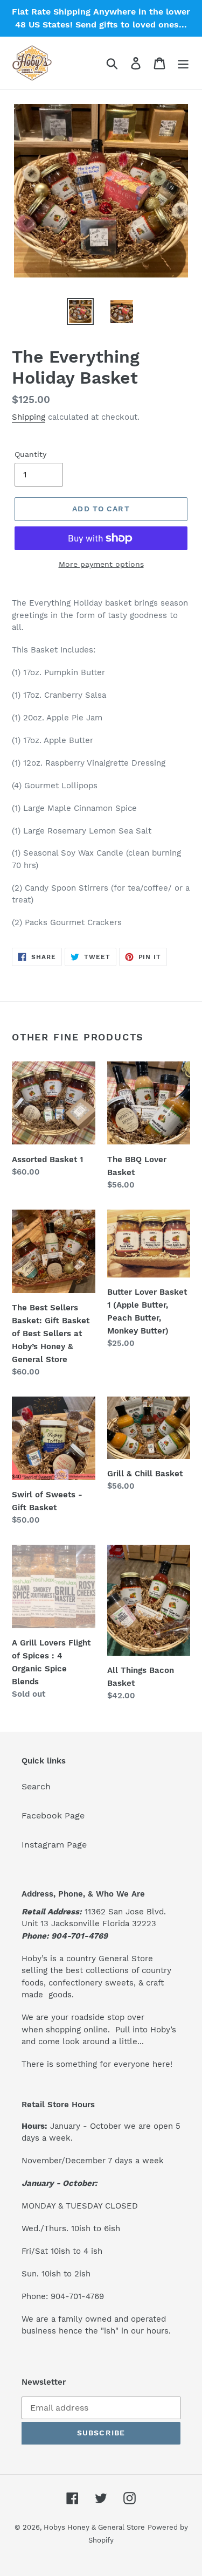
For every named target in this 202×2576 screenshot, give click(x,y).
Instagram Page (54, 1845)
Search (36, 1786)
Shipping (29, 417)
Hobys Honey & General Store (94, 2527)
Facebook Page (53, 1815)
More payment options (101, 564)
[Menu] (183, 63)
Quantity (30, 454)
